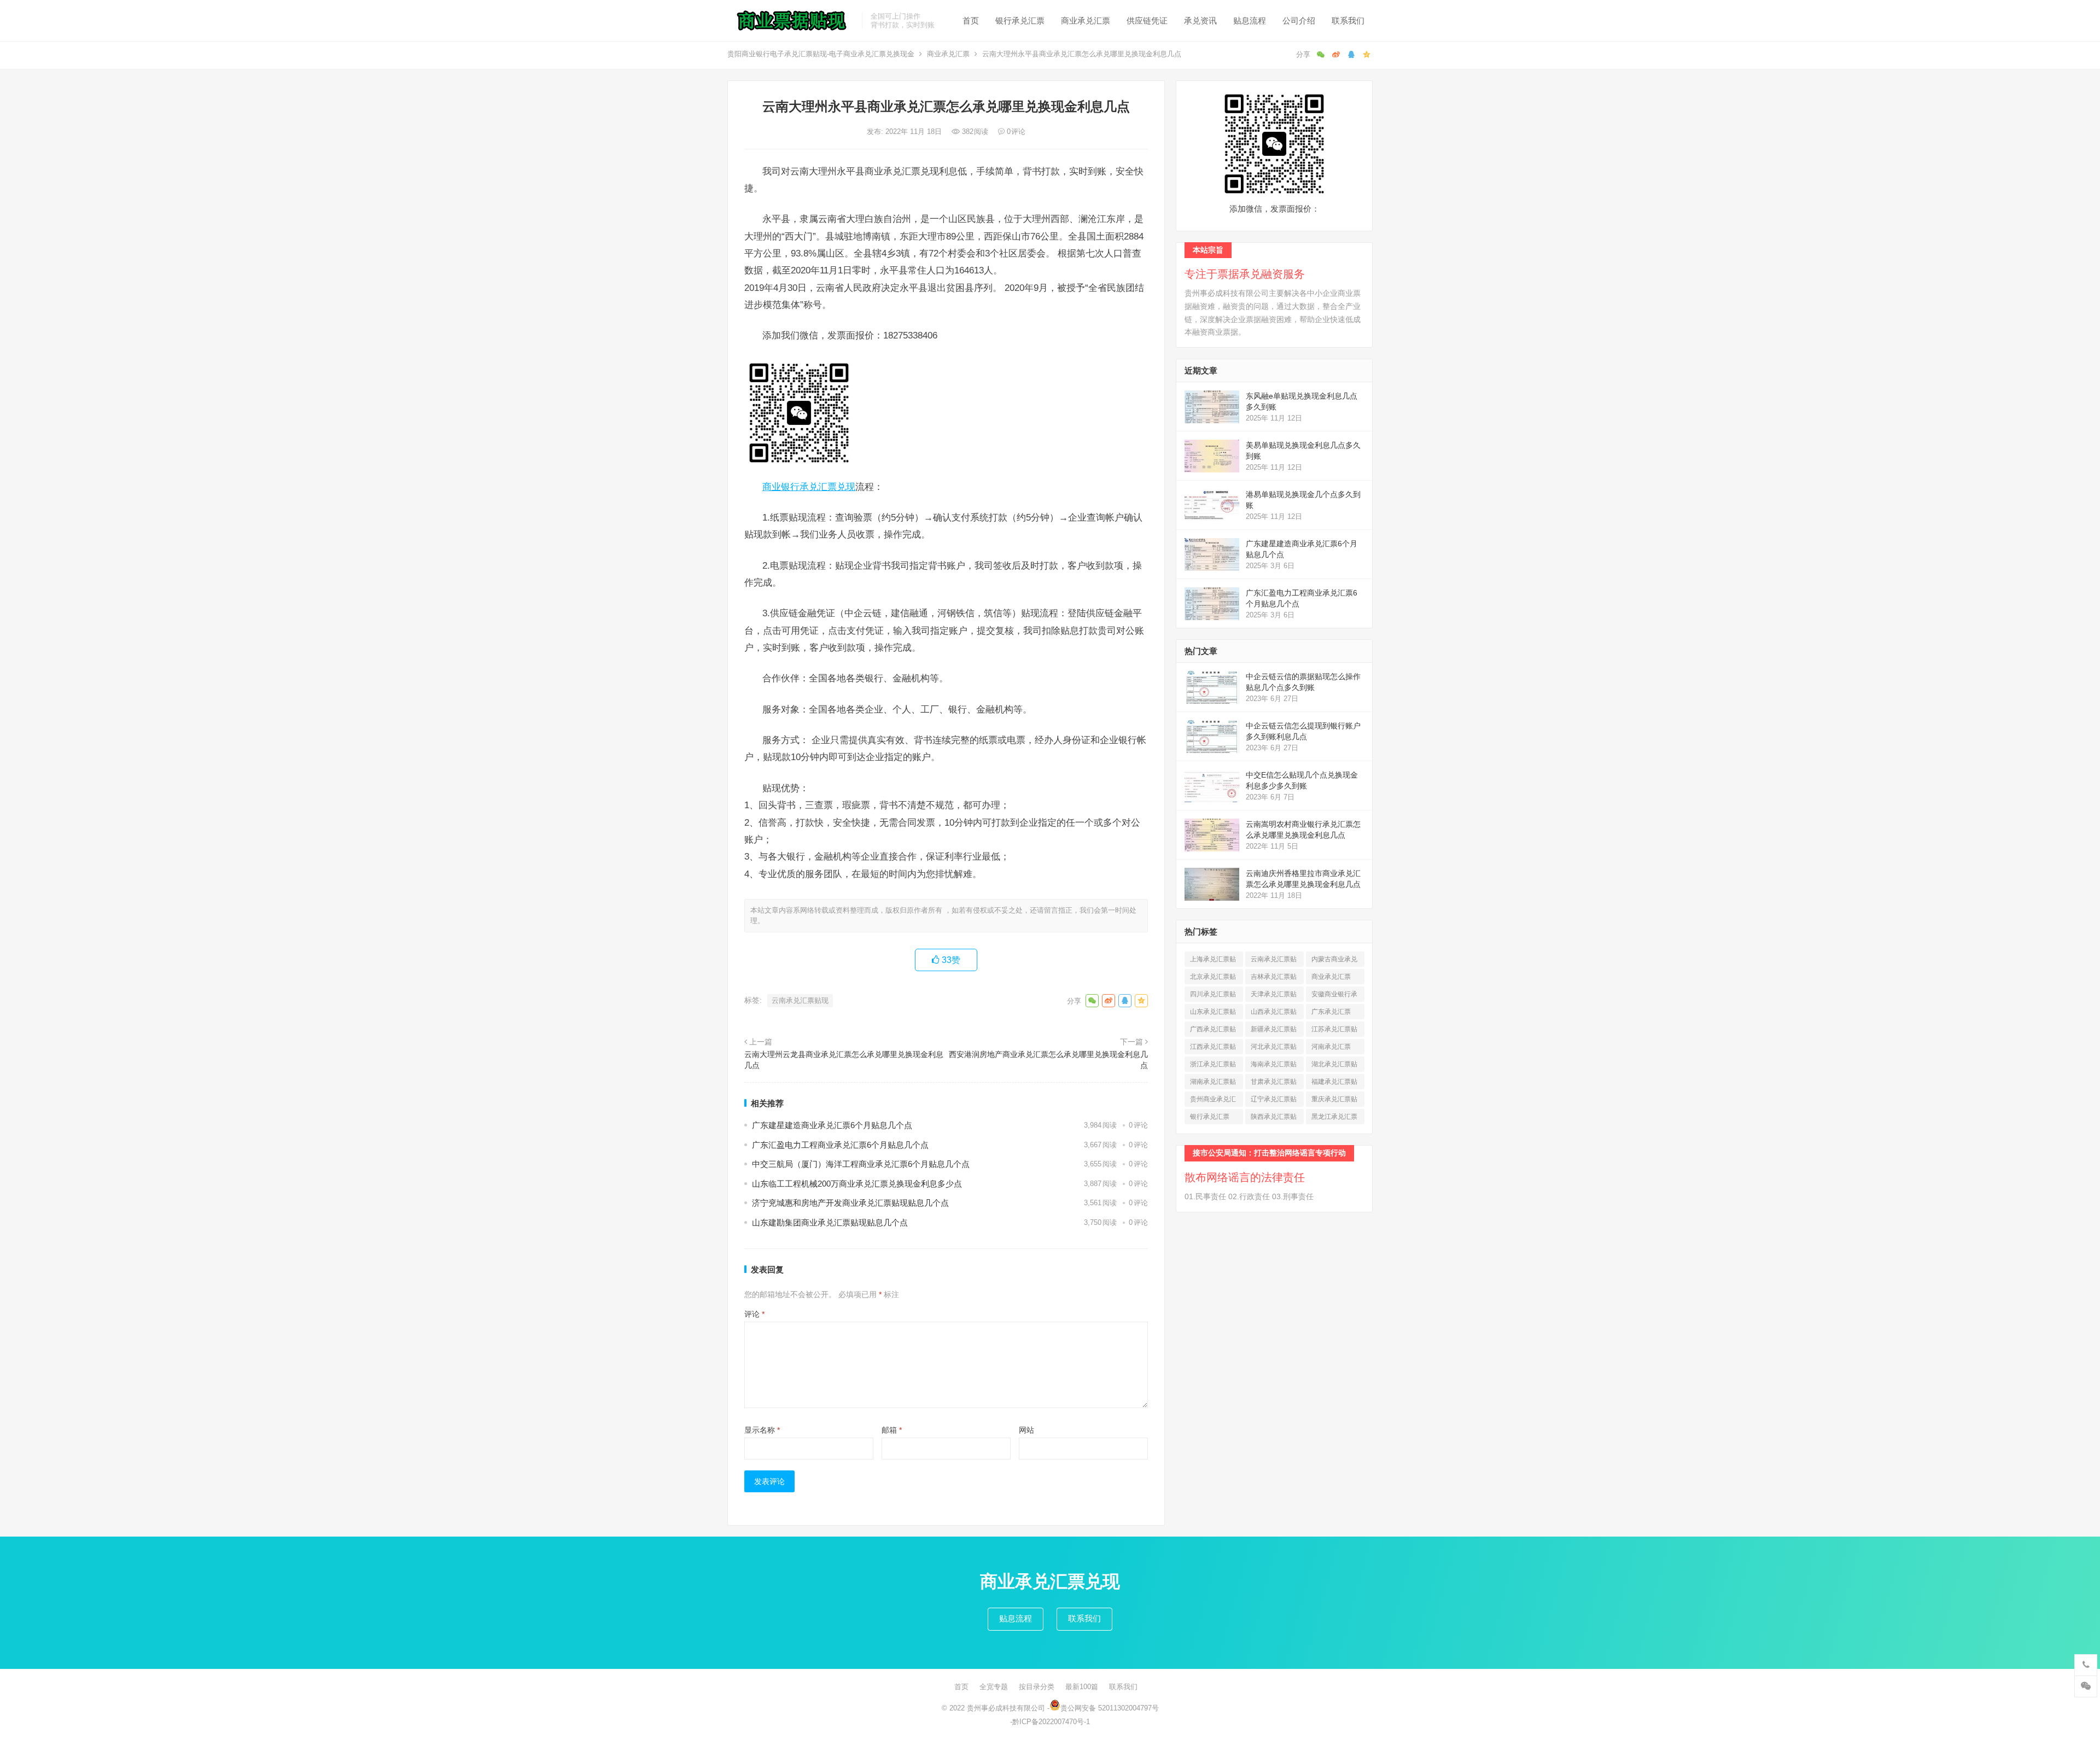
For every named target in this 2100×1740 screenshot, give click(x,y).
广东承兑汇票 (1331, 1014)
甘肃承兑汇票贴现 (1274, 1084)
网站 (1026, 1430)
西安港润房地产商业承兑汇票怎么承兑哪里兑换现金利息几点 (1048, 1060)
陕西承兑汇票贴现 (1274, 1119)
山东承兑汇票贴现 (1213, 1014)
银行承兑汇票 (1020, 21)
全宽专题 (994, 1687)
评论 (754, 1314)
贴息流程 (1250, 21)
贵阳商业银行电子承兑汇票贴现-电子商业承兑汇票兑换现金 (821, 54)
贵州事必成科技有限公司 (1006, 1708)
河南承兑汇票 (1331, 1049)
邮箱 (892, 1430)
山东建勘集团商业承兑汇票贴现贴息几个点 (830, 1222)
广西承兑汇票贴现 (1213, 1031)
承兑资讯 (1200, 21)
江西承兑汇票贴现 (1213, 1049)
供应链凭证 (1147, 21)
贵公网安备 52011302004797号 (1110, 1708)
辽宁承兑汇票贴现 (1274, 1101)
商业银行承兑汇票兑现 (809, 487)
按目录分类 (1037, 1687)
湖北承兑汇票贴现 (1334, 1066)
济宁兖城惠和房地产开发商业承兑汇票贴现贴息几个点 (850, 1203)
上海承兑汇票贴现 (1213, 961)
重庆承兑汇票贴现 (1334, 1101)
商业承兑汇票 (1086, 21)
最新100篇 (1082, 1687)
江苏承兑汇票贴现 (1334, 1031)
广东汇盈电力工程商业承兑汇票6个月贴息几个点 (840, 1145)
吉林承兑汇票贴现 (1274, 979)
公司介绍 (1299, 21)
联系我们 (1348, 21)
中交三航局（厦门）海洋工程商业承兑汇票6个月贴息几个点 (861, 1164)
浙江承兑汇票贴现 (1213, 1066)
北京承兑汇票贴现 (1213, 979)
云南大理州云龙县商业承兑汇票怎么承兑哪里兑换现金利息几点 (844, 1060)
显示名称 (762, 1430)
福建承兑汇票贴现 (1334, 1084)
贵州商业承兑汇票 (1213, 1101)
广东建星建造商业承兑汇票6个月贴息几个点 (832, 1125)
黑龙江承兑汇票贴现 (1334, 1119)
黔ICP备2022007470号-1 (1051, 1722)
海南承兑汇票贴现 (1274, 1066)
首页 (971, 21)
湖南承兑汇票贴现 (1213, 1084)
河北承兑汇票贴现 (1274, 1049)
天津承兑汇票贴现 (1274, 996)
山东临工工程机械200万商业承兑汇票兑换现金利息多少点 (857, 1184)
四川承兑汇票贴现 (1213, 996)
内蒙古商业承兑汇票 (1334, 961)
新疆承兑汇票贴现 (1274, 1031)
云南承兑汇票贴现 (800, 1000)
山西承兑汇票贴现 (1274, 1014)
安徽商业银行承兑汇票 (1334, 996)
